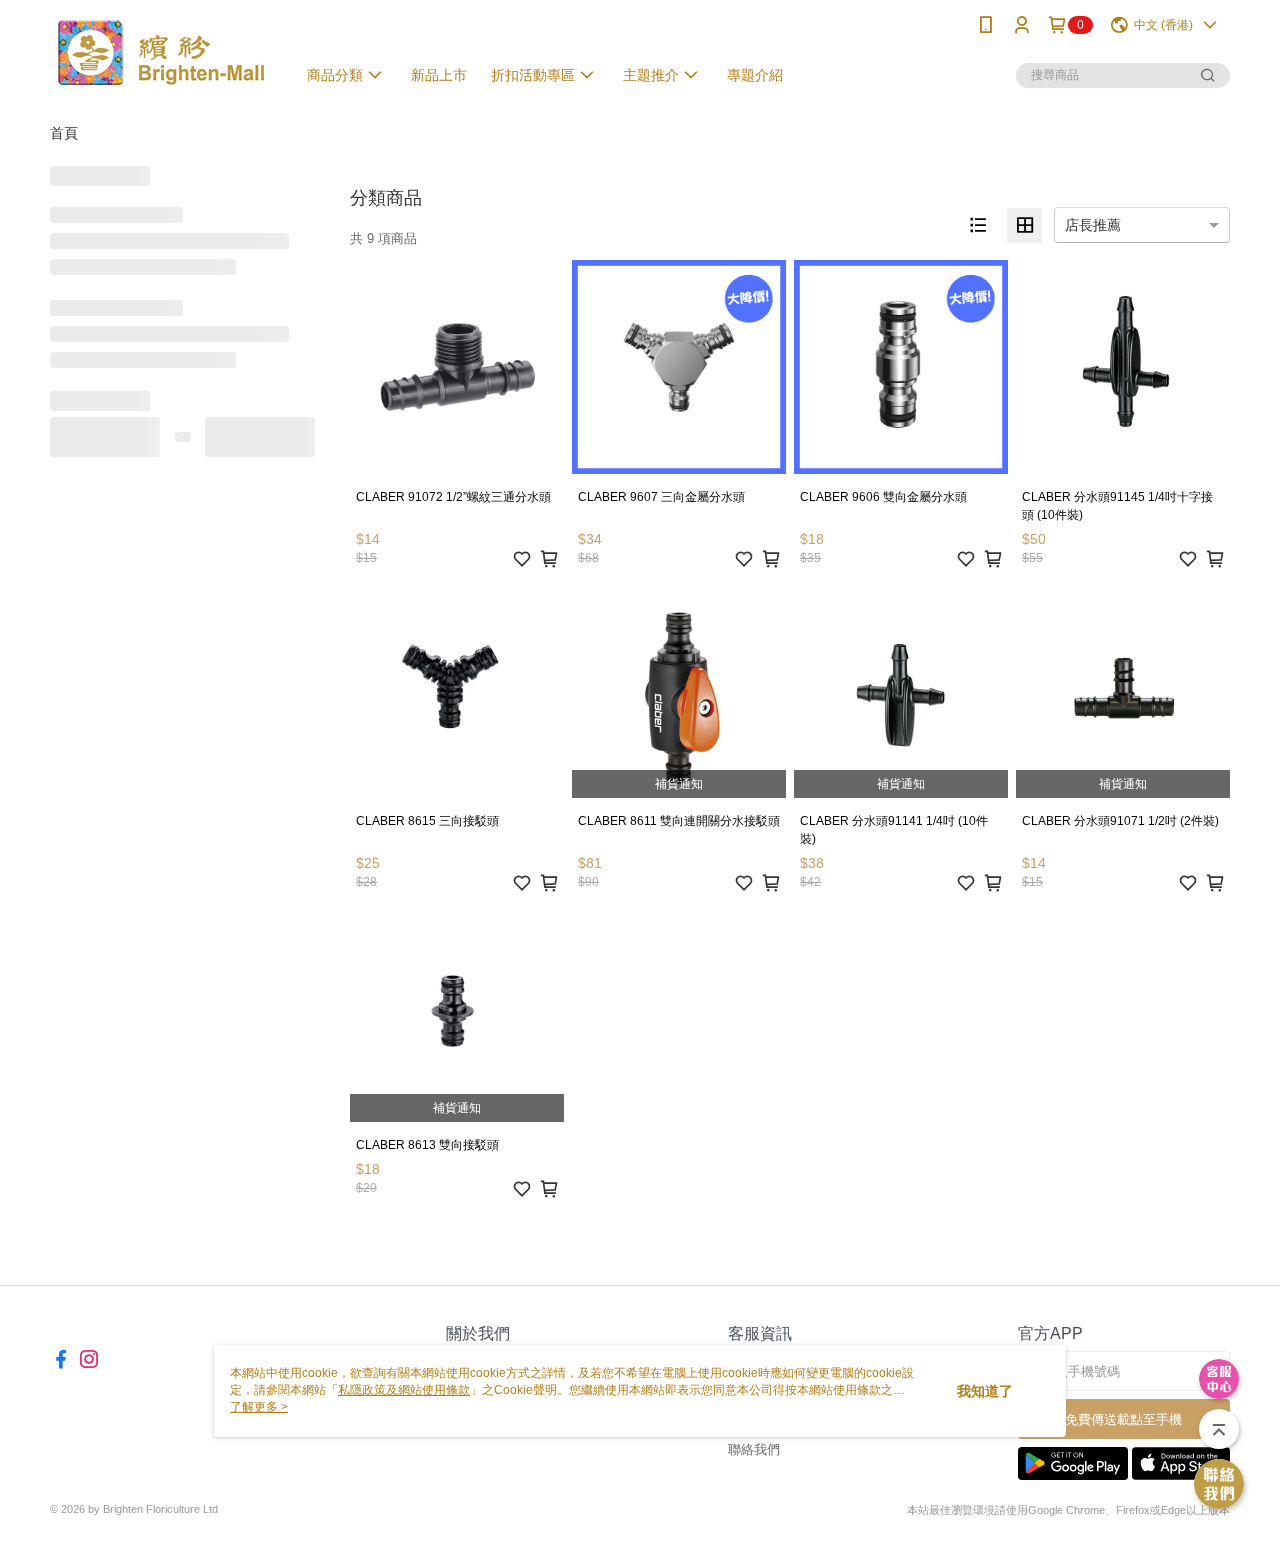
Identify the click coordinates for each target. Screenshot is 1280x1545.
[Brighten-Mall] (161, 52)
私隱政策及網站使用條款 (404, 1390)
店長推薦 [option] (1093, 225)
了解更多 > (259, 1407)
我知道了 (985, 1391)
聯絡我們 (754, 1449)
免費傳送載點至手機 (1123, 1419)
